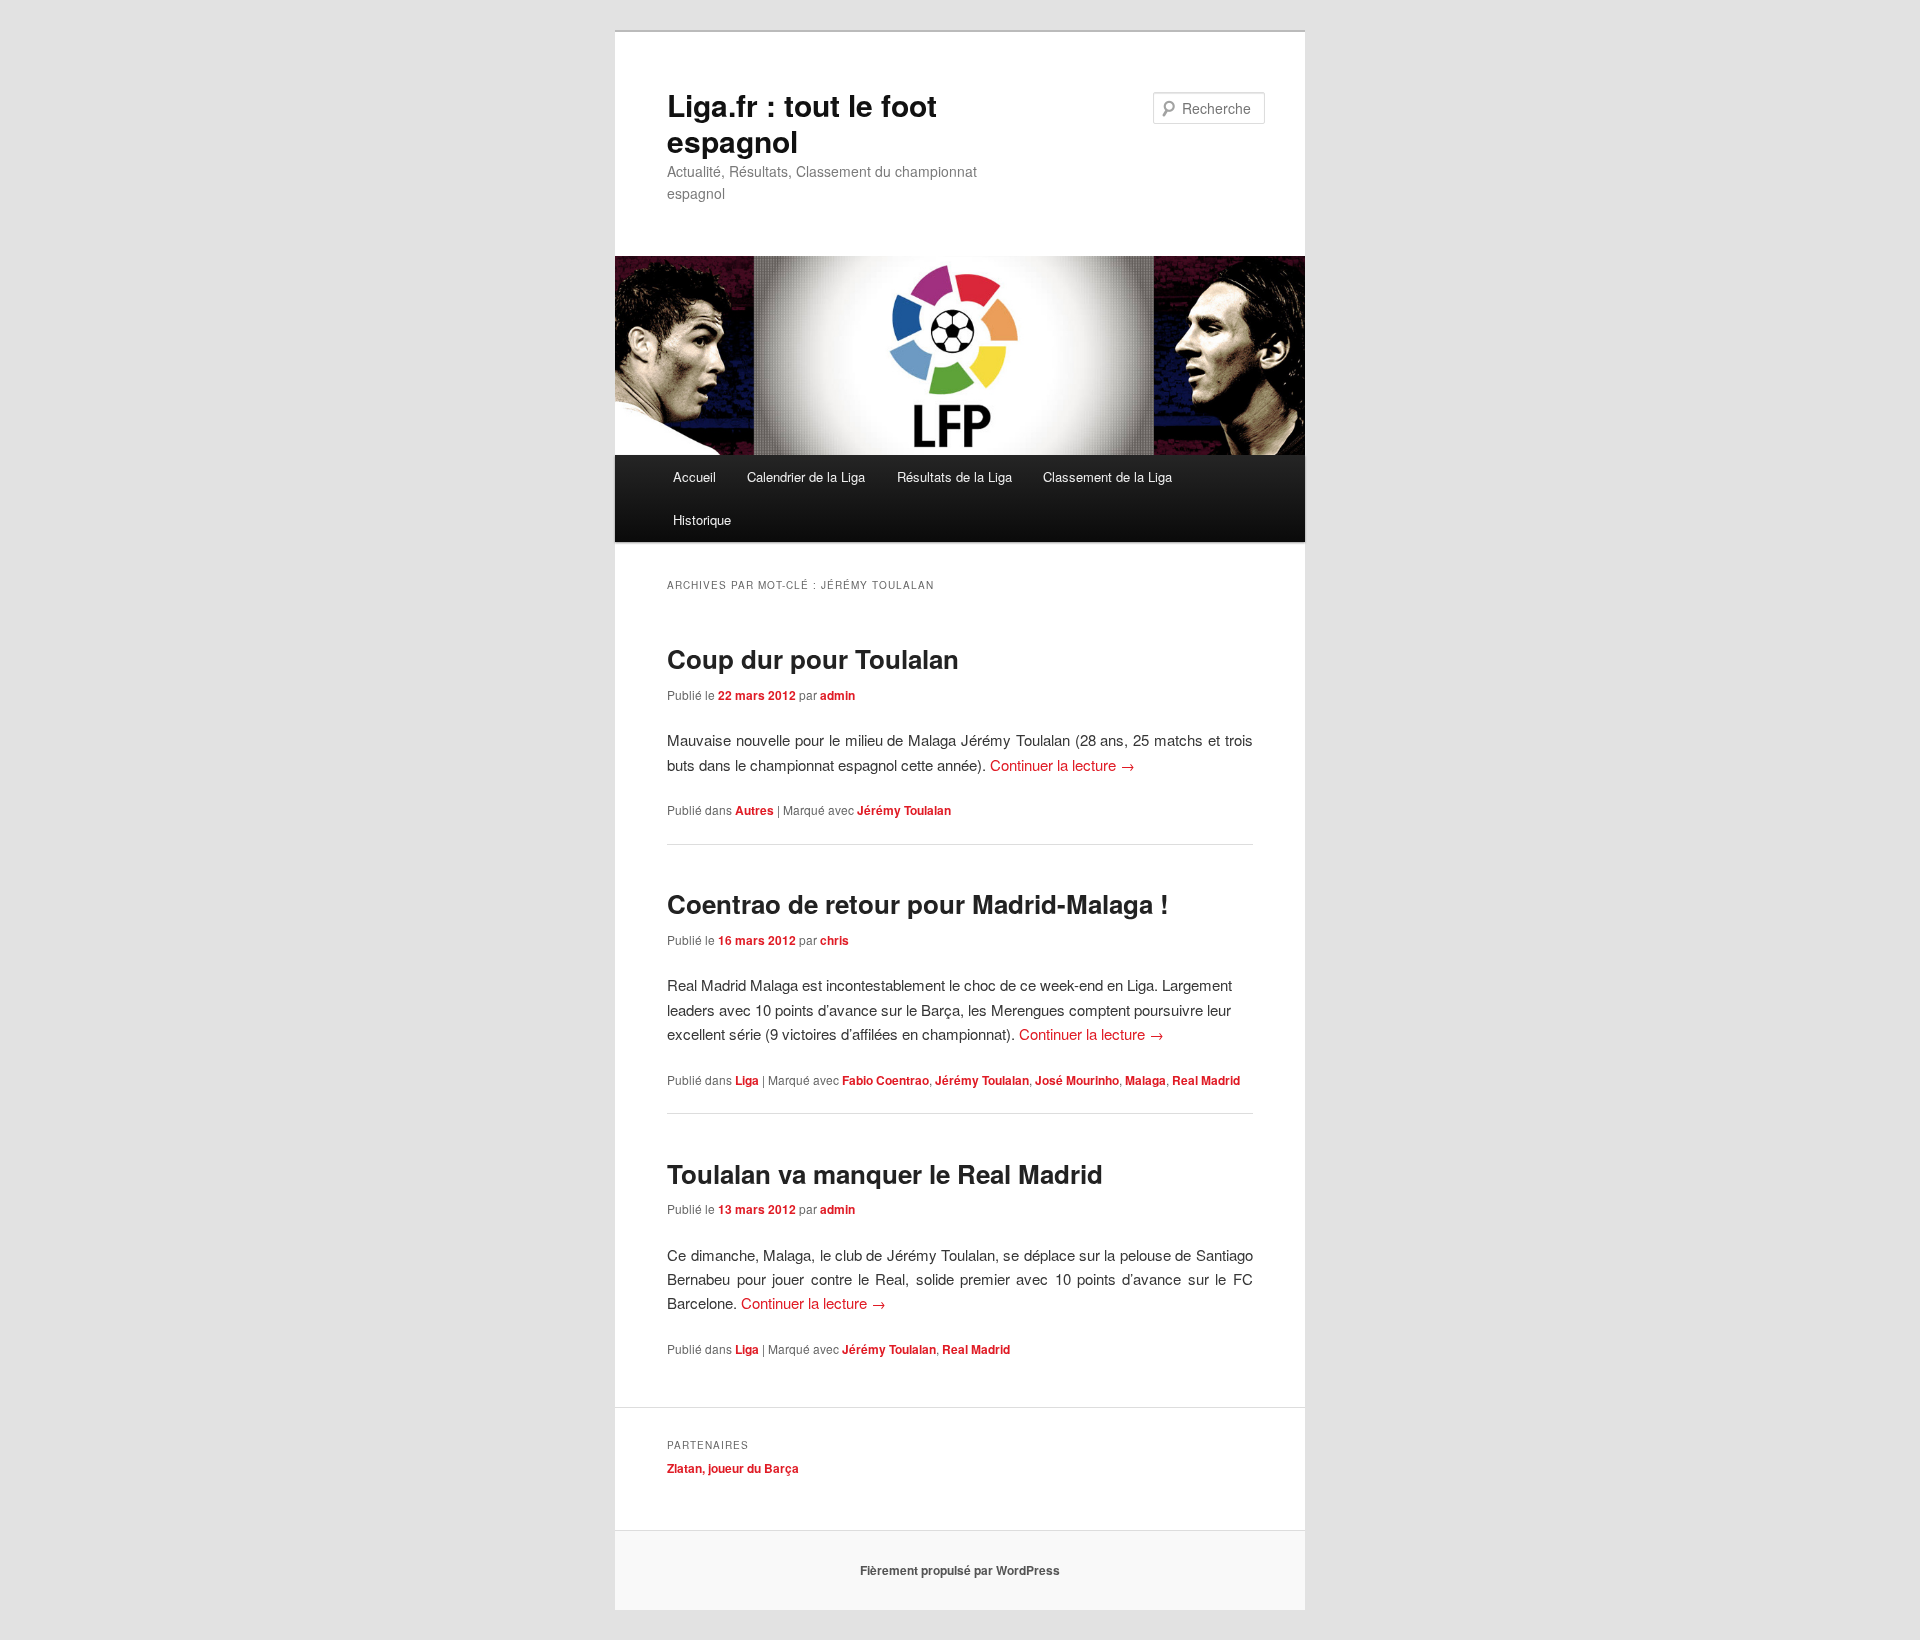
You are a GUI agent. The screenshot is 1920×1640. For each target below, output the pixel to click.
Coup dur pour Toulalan (813, 658)
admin (837, 695)
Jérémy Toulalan (904, 810)
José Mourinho (1077, 1080)
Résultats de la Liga (954, 476)
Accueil (694, 476)
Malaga (1145, 1080)
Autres (754, 810)
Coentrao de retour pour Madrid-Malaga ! (918, 903)
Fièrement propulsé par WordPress (960, 1570)
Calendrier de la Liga (806, 476)
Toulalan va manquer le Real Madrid (885, 1173)
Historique (702, 519)
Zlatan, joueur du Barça (733, 1468)
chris (834, 940)
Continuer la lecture (1062, 764)
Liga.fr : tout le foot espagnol (802, 122)
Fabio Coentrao (885, 1080)
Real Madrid (1206, 1080)
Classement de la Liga (1107, 476)
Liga (747, 1080)
